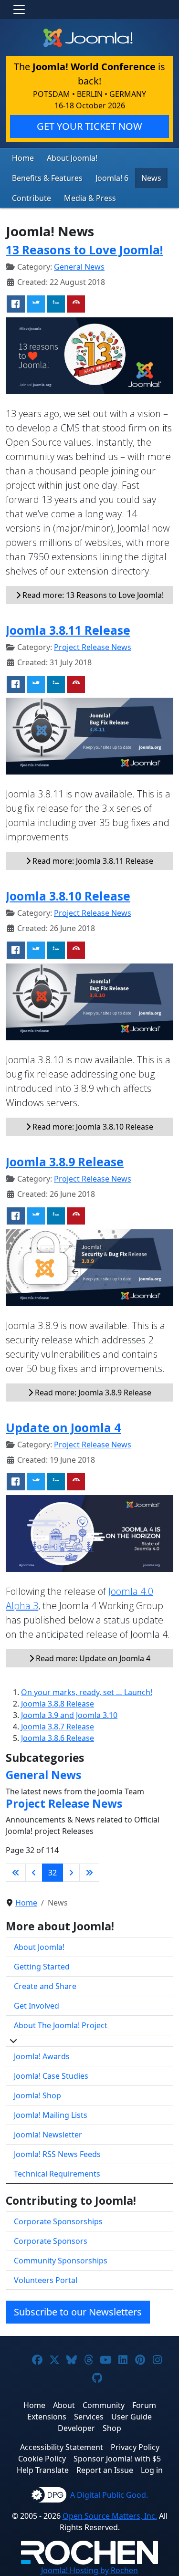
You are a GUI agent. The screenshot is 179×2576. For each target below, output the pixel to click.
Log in (152, 2470)
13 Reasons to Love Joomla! (84, 250)
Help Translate (43, 2470)
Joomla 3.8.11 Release (68, 630)
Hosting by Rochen (89, 2570)
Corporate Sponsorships (58, 2221)
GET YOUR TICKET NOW (89, 126)
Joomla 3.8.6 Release (58, 1738)
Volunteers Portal (46, 2280)
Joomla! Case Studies (51, 2076)
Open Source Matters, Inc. (110, 2516)
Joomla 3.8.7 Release (58, 1727)
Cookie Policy (42, 2459)
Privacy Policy (135, 2447)
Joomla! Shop (37, 2095)
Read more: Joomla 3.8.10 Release (92, 1127)
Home (23, 158)
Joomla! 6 (112, 178)
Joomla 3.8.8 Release (58, 1704)
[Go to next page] (71, 1873)
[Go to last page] (89, 1873)
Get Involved (37, 2006)
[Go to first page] (16, 1873)
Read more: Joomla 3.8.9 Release (92, 1393)
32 (53, 1873)
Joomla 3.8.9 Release (65, 1162)
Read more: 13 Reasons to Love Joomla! (92, 595)
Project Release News (93, 647)
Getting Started (42, 1967)
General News (79, 267)
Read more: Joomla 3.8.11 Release (92, 861)
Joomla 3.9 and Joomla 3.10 (69, 1715)
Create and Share (45, 1986)
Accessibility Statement (62, 2447)
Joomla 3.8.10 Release (68, 896)
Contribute (32, 198)
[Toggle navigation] (19, 10)
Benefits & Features (47, 178)
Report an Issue (105, 2470)
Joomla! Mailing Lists (51, 2115)
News (151, 178)
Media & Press (90, 198)
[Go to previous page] (34, 1873)
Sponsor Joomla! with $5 (117, 2459)
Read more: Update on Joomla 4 (92, 1658)
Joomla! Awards (42, 2056)
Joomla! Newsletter (48, 2135)
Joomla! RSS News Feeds (57, 2154)
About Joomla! (72, 158)
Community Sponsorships (61, 2261)
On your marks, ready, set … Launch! (87, 1692)
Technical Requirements (57, 2174)
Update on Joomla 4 (63, 1428)
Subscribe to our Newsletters (78, 2312)
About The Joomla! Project (61, 2025)
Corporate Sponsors (51, 2241)
